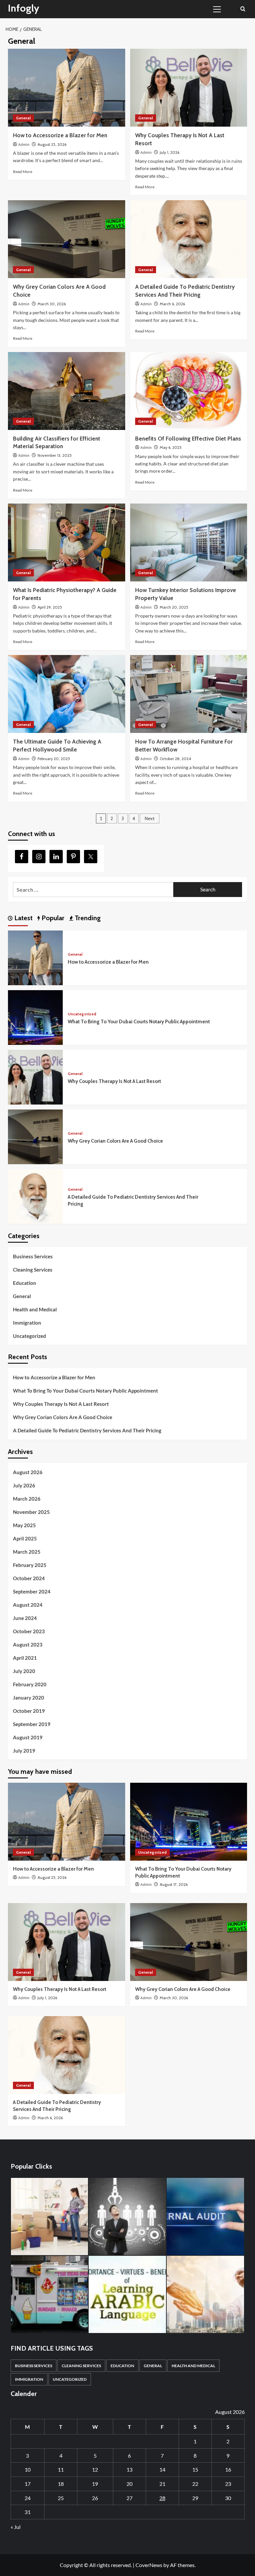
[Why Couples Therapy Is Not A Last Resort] (189, 88)
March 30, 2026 (52, 304)
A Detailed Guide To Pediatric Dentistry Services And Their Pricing (87, 1430)
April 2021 (25, 1658)
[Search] (243, 9)
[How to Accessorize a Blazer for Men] (67, 88)
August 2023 (28, 1645)
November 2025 (31, 1512)
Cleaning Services (33, 1270)
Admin (24, 145)
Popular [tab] (52, 918)
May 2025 (24, 1525)
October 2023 (29, 1631)
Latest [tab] (23, 918)
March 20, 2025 (174, 607)
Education (25, 1283)
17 (28, 2484)
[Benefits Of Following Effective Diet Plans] (189, 391)
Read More (23, 172)
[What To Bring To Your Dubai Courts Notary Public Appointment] (35, 1017)
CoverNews (149, 2565)
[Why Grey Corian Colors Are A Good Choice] (67, 239)
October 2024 (29, 1578)
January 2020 (29, 1698)
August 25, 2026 (52, 144)
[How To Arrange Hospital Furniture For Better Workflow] (189, 694)
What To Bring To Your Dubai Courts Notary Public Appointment (139, 1022)
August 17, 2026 (174, 1884)
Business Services (33, 1256)
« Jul (16, 2527)
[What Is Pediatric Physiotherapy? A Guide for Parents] (67, 542)
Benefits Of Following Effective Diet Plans (188, 439)
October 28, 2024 (175, 759)
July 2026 (24, 1485)
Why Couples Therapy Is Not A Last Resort (114, 1081)
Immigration (27, 1323)
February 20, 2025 (54, 759)
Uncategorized (82, 1014)
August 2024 (28, 1605)
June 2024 (25, 1618)
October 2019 (29, 1711)
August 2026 (28, 1472)
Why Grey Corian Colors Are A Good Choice (115, 1141)
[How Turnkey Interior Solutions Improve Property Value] (189, 542)
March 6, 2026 (172, 304)
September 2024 (32, 1591)
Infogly (24, 8)
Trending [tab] (87, 918)
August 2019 (28, 1737)
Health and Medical (35, 1309)
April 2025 (25, 1538)
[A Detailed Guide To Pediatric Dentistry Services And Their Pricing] (189, 239)
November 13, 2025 (55, 455)
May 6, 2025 (171, 447)
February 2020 (30, 1684)
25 (61, 2498)
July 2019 (24, 1751)
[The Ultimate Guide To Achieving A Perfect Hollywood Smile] (67, 694)
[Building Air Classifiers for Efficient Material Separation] (67, 391)
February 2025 (30, 1565)
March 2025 (27, 1552)
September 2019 (32, 1724)
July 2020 (24, 1671)
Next (150, 818)
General (23, 118)
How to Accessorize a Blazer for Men (60, 135)
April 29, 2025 (50, 607)
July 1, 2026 (170, 152)
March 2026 (27, 1499)
